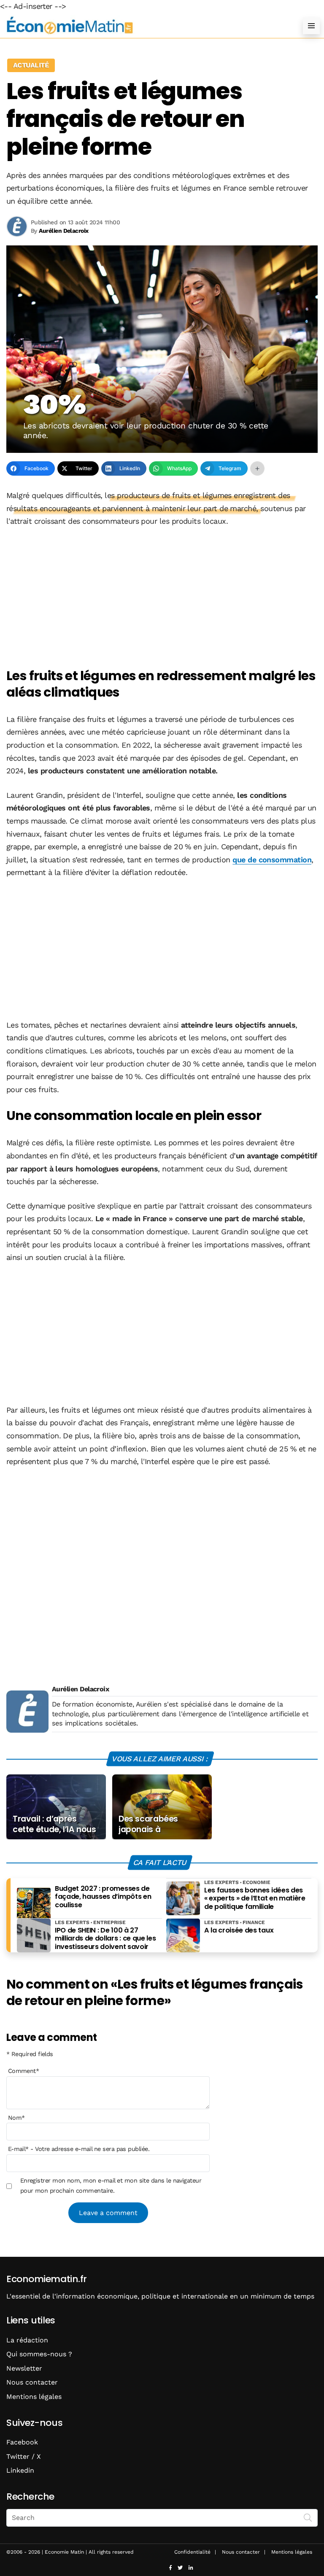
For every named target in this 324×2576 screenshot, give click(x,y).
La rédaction (27, 2340)
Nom (16, 2118)
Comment (24, 2071)
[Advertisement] (162, 598)
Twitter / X (24, 2456)
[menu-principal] (311, 26)
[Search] (308, 2517)
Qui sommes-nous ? (39, 2354)
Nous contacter (32, 2382)
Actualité (31, 65)
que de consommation (272, 860)
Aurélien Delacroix (80, 1689)
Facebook (22, 2442)
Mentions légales (34, 2397)
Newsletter (24, 2368)
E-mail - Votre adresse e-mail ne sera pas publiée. (79, 2149)
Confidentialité (192, 2552)
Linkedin (20, 2470)
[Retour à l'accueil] (145, 26)
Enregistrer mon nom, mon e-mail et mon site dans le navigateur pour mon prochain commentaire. (111, 2186)
